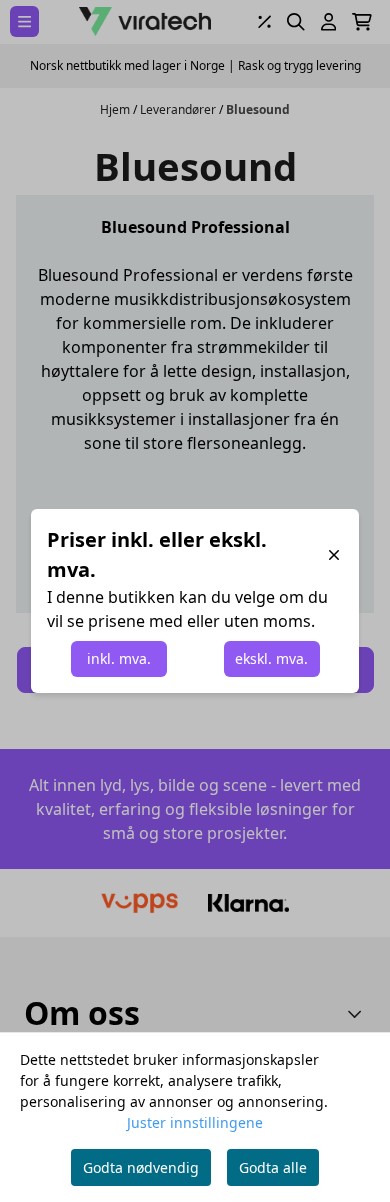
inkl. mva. (119, 658)
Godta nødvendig (141, 1167)
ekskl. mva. (271, 658)
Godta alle (273, 1167)
